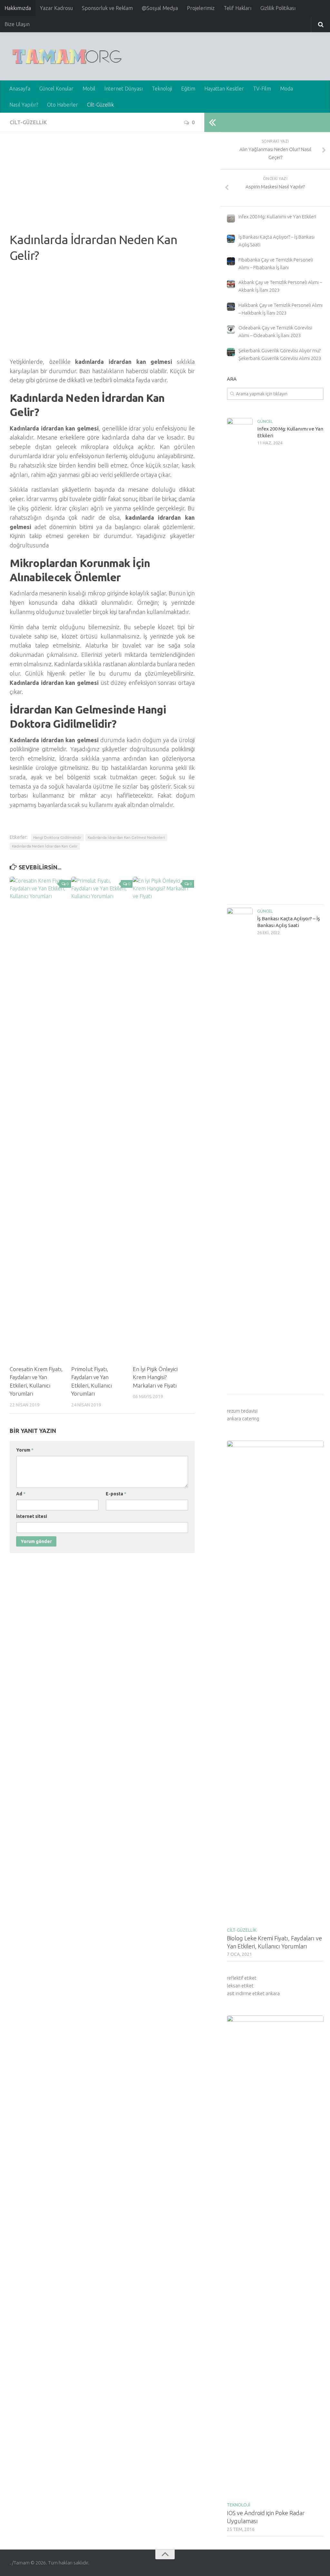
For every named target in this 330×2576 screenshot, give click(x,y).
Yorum (25, 1450)
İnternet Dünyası (124, 89)
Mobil (89, 89)
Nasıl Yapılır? (24, 105)
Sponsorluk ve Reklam (107, 8)
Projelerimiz (201, 8)
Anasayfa (20, 89)
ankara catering (243, 1419)
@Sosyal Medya (160, 8)
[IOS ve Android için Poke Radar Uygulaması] (275, 2257)
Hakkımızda (18, 8)
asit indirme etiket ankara (253, 1993)
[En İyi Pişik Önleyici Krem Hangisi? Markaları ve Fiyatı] (163, 1118)
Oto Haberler (63, 105)
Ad (21, 1494)
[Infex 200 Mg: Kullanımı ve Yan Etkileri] (240, 659)
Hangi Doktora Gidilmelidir (57, 837)
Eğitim (188, 89)
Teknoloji (162, 89)
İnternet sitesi (32, 1516)
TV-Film (262, 89)
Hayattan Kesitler (224, 89)
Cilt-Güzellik (100, 105)
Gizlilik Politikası (278, 8)
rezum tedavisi (242, 1411)
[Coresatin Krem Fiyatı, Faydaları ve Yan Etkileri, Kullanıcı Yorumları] (40, 1118)
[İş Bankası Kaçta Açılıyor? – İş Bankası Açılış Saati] (240, 1149)
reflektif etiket (242, 1978)
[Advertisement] (102, 187)
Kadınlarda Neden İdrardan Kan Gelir (45, 846)
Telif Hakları (238, 8)
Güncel (265, 421)
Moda (286, 89)
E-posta (116, 1494)
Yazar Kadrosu (56, 8)
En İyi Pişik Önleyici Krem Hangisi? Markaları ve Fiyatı (155, 1377)
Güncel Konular (56, 89)
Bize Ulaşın (17, 24)
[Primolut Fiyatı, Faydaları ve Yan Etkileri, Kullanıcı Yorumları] (102, 1118)
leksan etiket (240, 1986)
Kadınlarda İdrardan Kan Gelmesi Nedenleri (126, 837)
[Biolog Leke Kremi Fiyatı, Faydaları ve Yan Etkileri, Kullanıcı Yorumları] (275, 1682)
